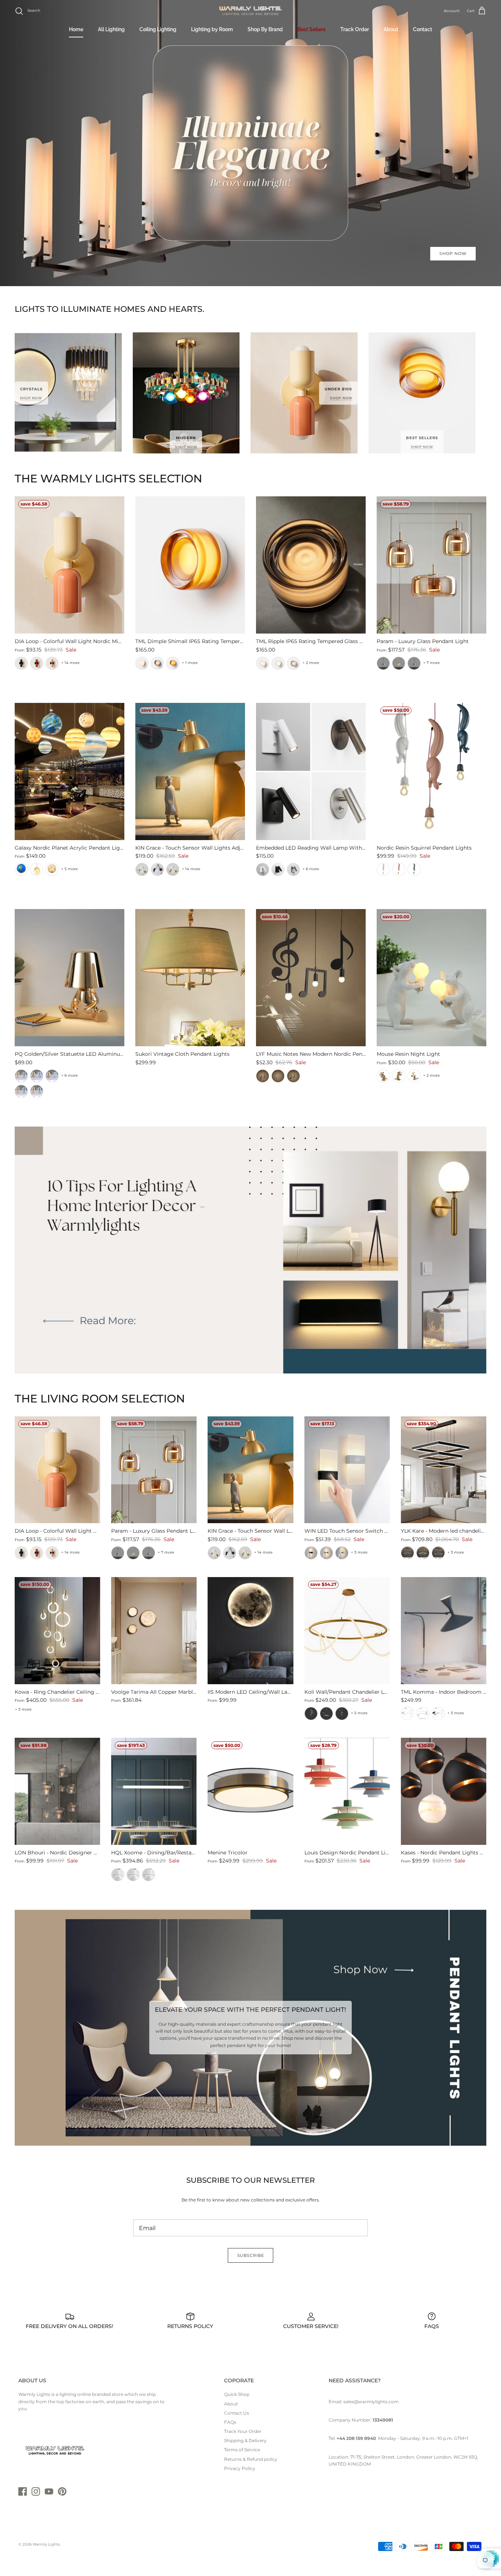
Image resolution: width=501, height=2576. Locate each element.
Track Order (355, 29)
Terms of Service (242, 2450)
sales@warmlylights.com (371, 2402)
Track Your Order (243, 2431)
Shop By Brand (265, 29)
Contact (423, 29)
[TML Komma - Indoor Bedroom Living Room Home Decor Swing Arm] (444, 1630)
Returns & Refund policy (251, 2459)
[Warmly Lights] (251, 11)
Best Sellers (312, 29)
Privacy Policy (240, 2468)
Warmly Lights (46, 2544)
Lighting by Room (212, 29)
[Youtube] (49, 2491)
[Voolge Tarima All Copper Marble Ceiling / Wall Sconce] (154, 1630)
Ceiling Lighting (158, 29)
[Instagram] (36, 2491)
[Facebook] (23, 2491)
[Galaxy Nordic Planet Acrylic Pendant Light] (70, 771)
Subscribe (251, 2255)
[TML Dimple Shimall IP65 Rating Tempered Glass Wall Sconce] (190, 565)
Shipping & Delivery (245, 2440)
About (391, 29)
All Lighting (111, 29)
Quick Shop (237, 2394)
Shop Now (453, 253)
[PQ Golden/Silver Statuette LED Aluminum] (70, 978)
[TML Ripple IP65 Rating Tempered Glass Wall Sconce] (311, 565)
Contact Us (237, 2413)
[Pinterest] (62, 2491)
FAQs (230, 2422)
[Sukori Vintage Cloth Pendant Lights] (190, 978)
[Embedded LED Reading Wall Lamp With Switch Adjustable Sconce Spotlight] (311, 771)
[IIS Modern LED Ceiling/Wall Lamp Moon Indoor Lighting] (250, 1630)
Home (76, 29)
